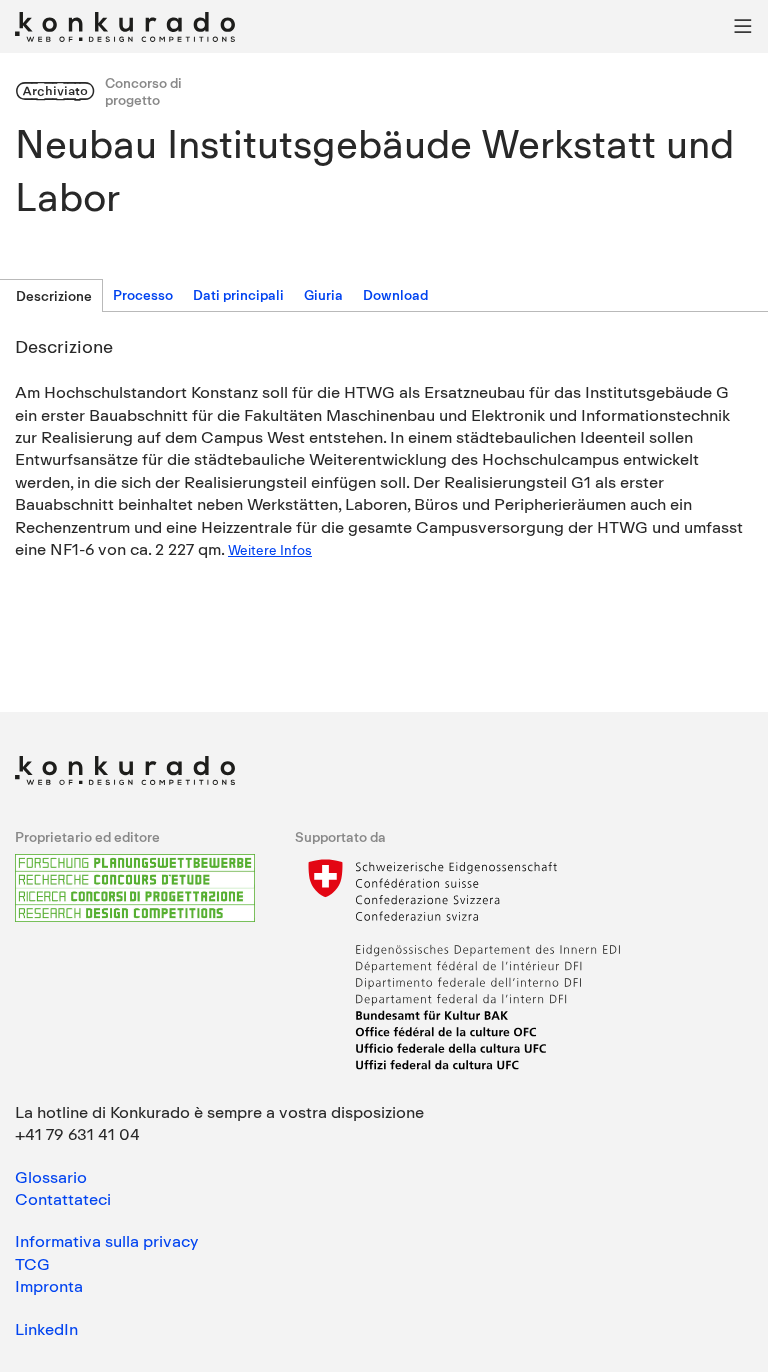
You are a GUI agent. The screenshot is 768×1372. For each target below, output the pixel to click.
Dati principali (238, 295)
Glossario (51, 1177)
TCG (32, 1264)
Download (395, 295)
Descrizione (54, 296)
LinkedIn (46, 1329)
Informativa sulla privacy (106, 1241)
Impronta (49, 1286)
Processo (143, 295)
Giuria (323, 295)
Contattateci (63, 1199)
